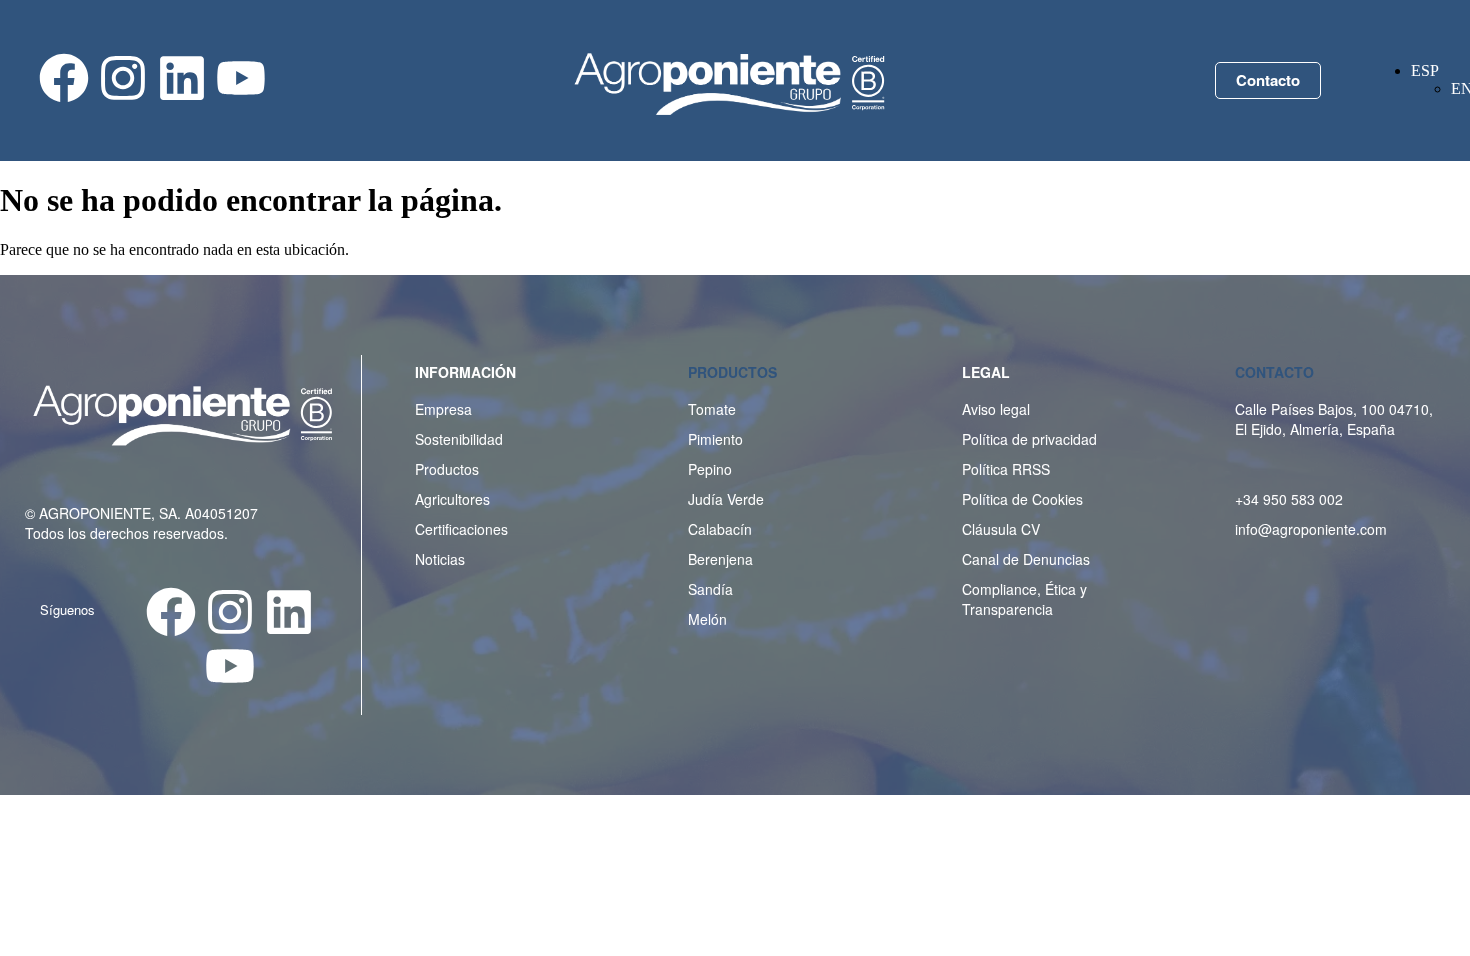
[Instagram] (123, 78)
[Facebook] (64, 78)
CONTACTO (1274, 372)
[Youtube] (241, 78)
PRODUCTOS (732, 372)
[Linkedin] (182, 78)
